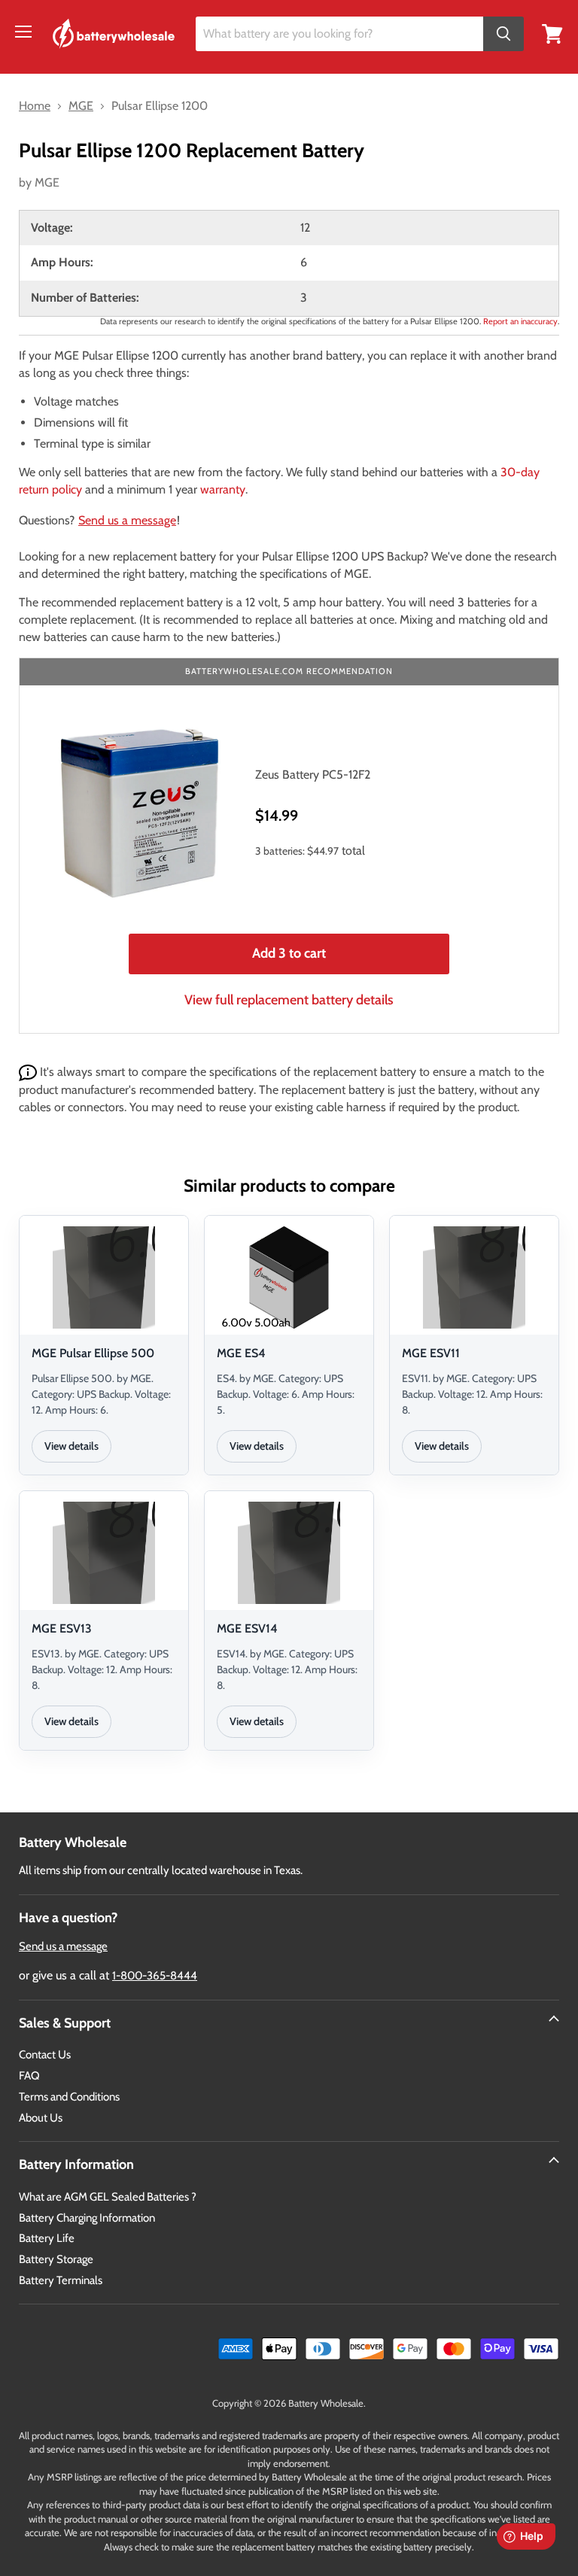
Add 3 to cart (289, 953)
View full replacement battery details (289, 1000)
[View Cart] (552, 33)
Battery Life (47, 2238)
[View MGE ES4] (289, 1277)
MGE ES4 (241, 1353)
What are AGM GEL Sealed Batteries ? (108, 2197)
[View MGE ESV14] (289, 1553)
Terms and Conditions (69, 2097)
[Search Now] (503, 34)
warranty (223, 489)
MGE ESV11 (431, 1353)
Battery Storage (56, 2259)
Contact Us (45, 2055)
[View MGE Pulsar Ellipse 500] (104, 1277)
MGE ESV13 (62, 1628)
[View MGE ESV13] (104, 1553)
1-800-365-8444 (155, 1976)
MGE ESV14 (247, 1628)
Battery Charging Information (87, 2218)
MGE (47, 182)
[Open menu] (23, 32)
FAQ (29, 2076)
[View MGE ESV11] (474, 1277)
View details (71, 1446)
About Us (41, 2118)
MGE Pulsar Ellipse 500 (93, 1353)
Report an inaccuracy (520, 321)
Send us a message (127, 520)
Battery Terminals (61, 2280)
